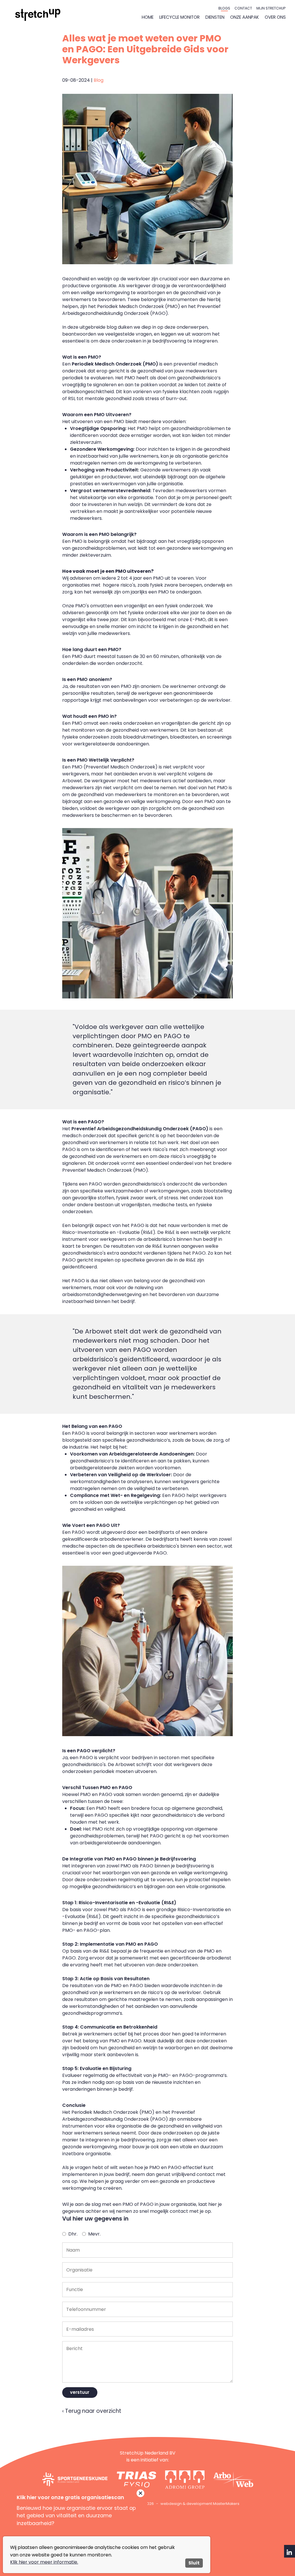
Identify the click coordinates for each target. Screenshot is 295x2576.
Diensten (215, 17)
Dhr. (73, 2234)
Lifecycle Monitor (179, 17)
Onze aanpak (245, 17)
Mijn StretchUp (271, 8)
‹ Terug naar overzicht (92, 2411)
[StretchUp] (38, 15)
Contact (243, 8)
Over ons (275, 17)
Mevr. (94, 2234)
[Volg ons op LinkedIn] (290, 2552)
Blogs (224, 8)
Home (148, 17)
